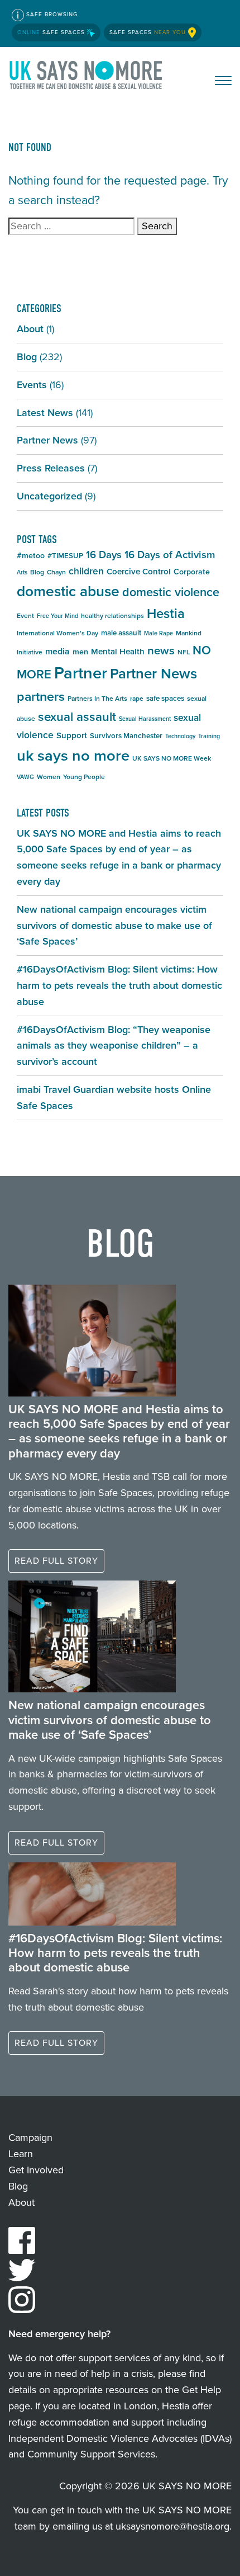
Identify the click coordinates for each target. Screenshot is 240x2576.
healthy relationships (112, 616)
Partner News (47, 440)
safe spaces (165, 698)
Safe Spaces (52, 32)
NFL (184, 652)
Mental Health (118, 652)
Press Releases (51, 468)
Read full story (56, 1561)
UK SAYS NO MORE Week (172, 758)
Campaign (30, 2138)
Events (32, 385)
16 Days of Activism (170, 555)
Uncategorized (49, 496)
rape (137, 699)
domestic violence (171, 592)
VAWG (25, 777)
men (80, 652)
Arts (22, 572)
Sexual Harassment (145, 719)
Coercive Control (139, 572)
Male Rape (159, 633)
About (30, 329)
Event (25, 616)
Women (49, 777)
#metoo (31, 556)
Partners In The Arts (97, 699)
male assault (121, 633)
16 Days (104, 555)
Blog (27, 357)
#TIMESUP (65, 556)
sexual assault (77, 717)
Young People (84, 777)
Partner (81, 673)
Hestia (166, 614)
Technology (180, 736)
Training (209, 736)
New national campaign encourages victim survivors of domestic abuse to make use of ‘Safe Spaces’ (114, 926)
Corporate (192, 572)
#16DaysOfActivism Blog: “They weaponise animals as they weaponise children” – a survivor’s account (114, 1046)
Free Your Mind (57, 616)
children (86, 571)
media (57, 651)
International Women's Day (57, 633)
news (161, 650)
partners (41, 696)
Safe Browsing (51, 14)
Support (72, 735)
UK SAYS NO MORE (87, 77)
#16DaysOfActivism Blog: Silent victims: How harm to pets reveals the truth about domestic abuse (119, 985)
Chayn (56, 572)
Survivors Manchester (126, 736)
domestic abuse (68, 591)
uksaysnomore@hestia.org (172, 2526)
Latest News (45, 413)
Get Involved (36, 2170)
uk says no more (73, 755)
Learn (21, 2154)
